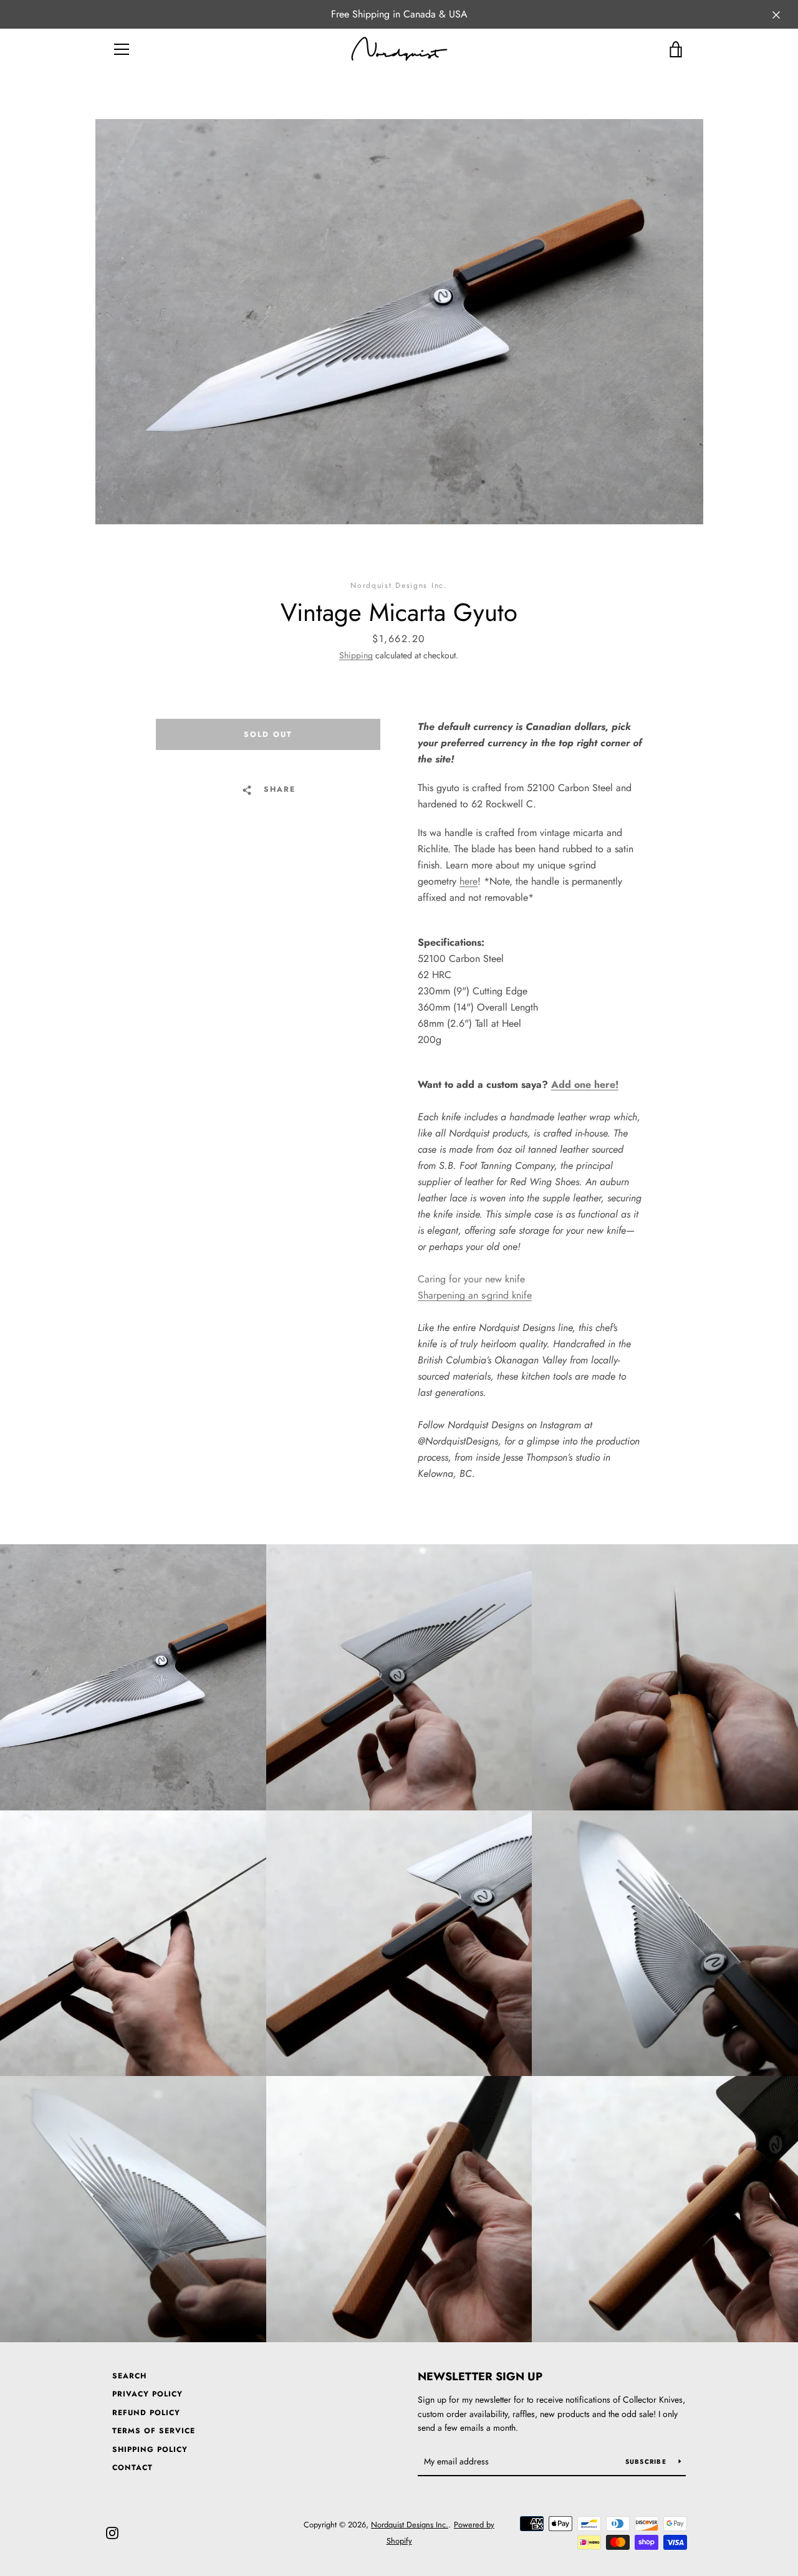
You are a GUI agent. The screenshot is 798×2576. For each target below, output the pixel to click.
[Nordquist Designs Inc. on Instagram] (112, 2532)
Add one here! (585, 1084)
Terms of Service (154, 2431)
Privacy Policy (147, 2394)
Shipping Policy (150, 2449)
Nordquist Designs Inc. (410, 2525)
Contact (132, 2468)
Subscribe (647, 2462)
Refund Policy (146, 2413)
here (469, 881)
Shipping (356, 655)
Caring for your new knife (471, 1279)
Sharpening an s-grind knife (475, 1295)
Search (129, 2376)
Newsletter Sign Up (480, 2377)
